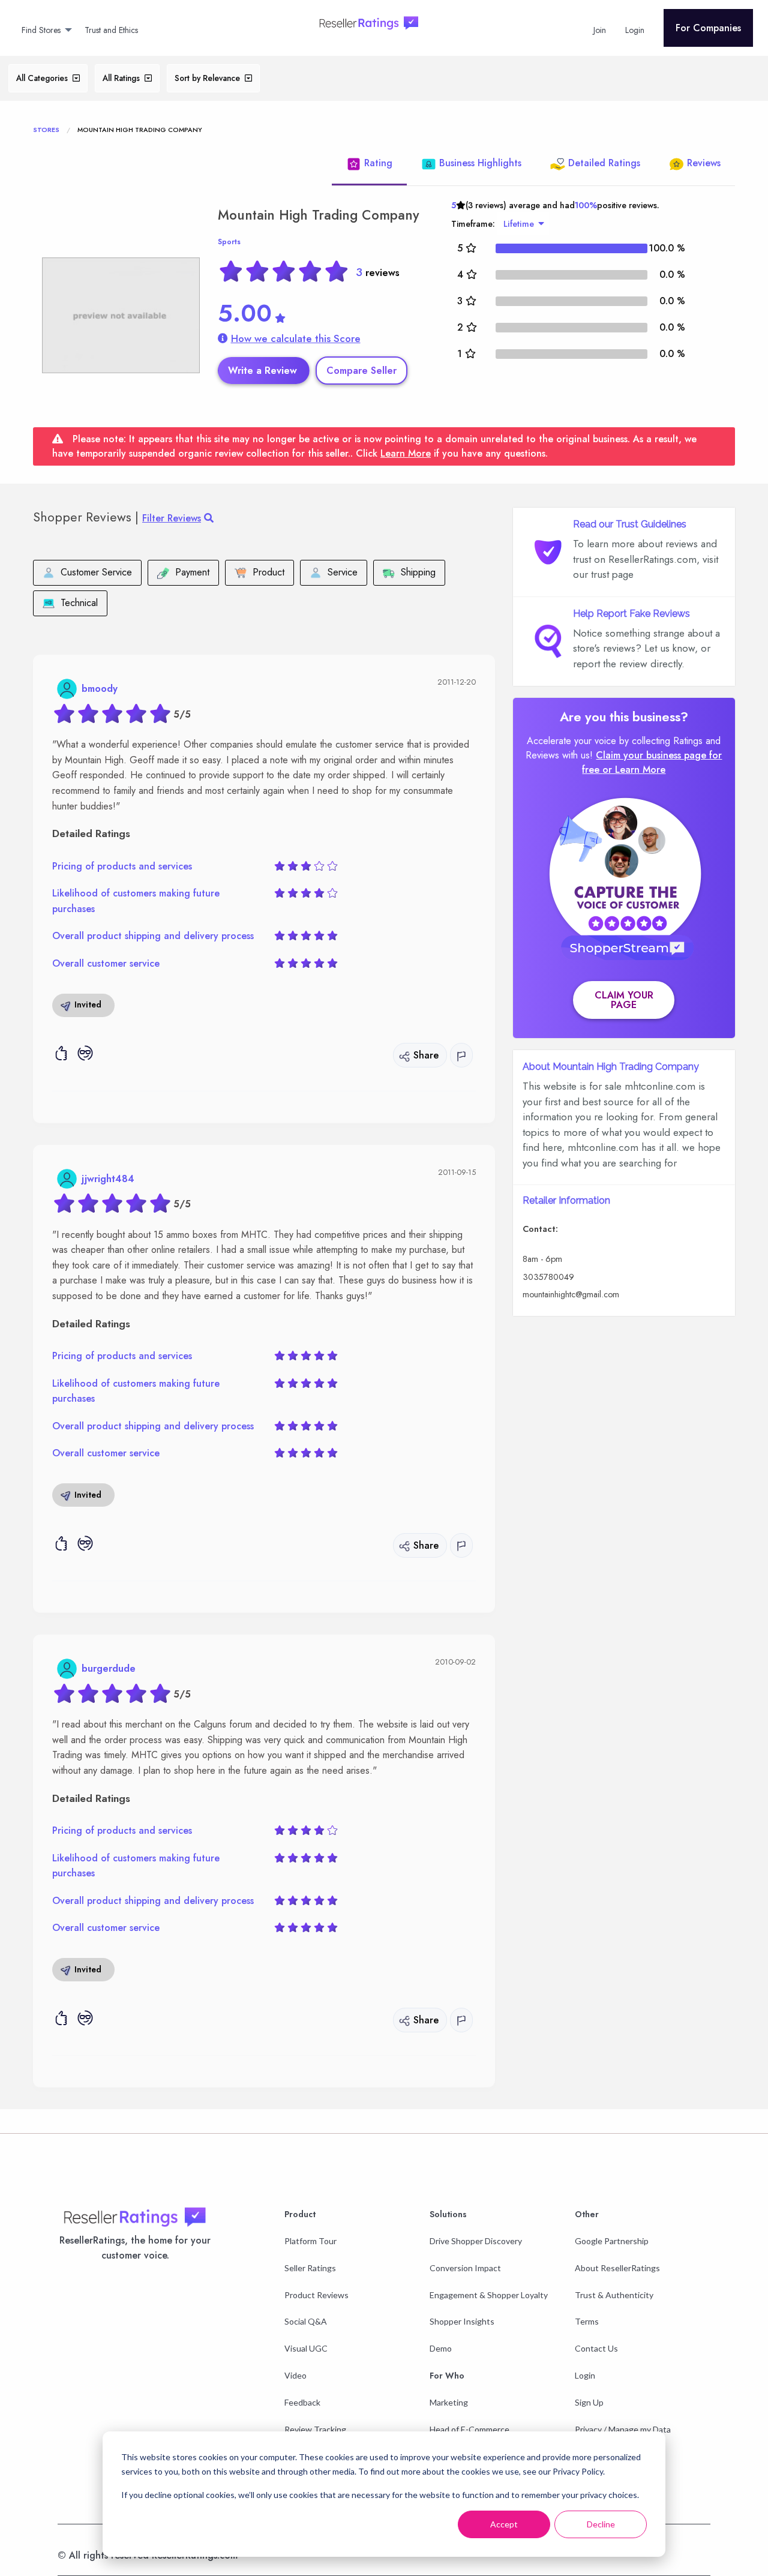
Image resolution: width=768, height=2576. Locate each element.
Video (295, 2375)
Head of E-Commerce (469, 2429)
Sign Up (589, 2402)
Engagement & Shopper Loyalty (489, 2295)
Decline (601, 2524)
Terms (587, 2321)
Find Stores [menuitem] (41, 30)
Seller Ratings (310, 2268)
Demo (441, 2348)
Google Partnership (612, 2241)
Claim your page (624, 1000)
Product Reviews (316, 2295)
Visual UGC (306, 2348)
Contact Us (596, 2348)
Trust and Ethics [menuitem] (111, 30)
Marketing (449, 2402)
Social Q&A (306, 2321)
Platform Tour (310, 2241)
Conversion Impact (465, 2268)
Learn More (406, 453)
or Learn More (634, 770)
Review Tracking (315, 2429)
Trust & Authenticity (614, 2295)
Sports (229, 242)
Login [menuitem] (635, 30)
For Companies (708, 28)
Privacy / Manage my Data (623, 2429)
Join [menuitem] (600, 30)
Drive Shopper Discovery (476, 2241)
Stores (46, 130)
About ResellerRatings (617, 2268)
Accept (504, 2524)
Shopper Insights (462, 2321)
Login (585, 2375)
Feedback (302, 2402)
